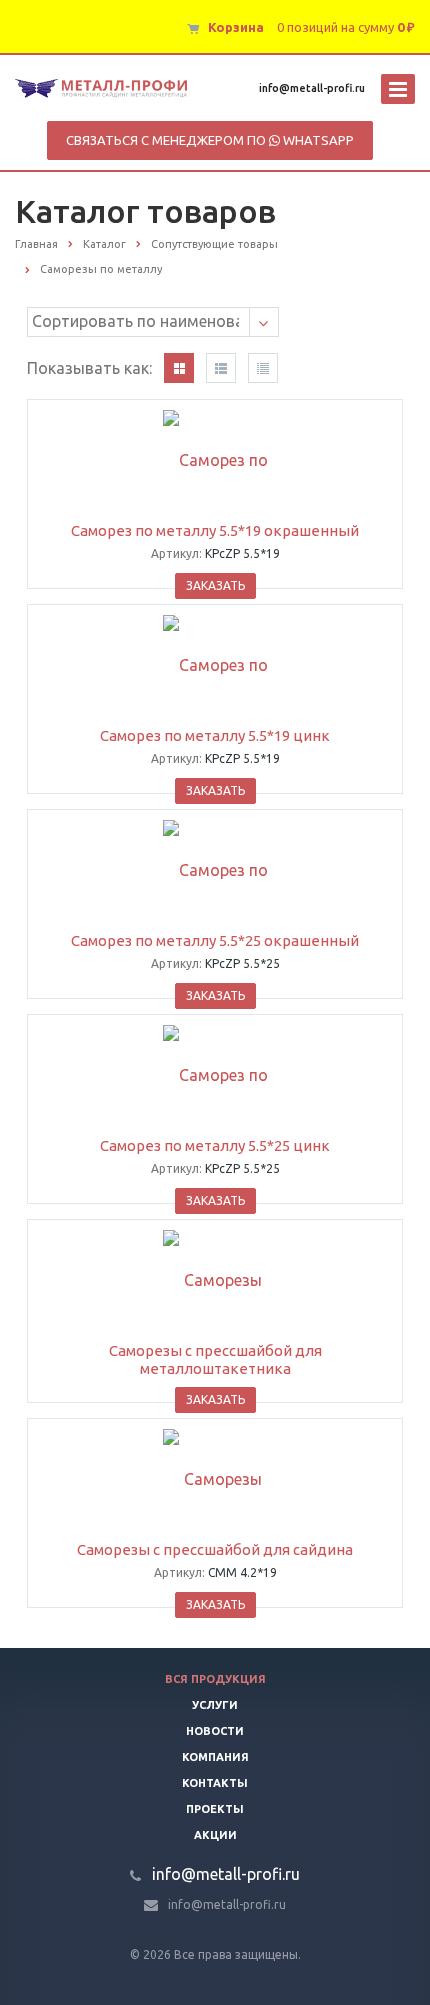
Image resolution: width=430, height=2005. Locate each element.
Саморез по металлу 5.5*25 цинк (215, 1145)
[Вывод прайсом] (263, 368)
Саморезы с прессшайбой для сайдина (215, 1549)
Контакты (215, 1783)
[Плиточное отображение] (179, 368)
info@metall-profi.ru (312, 88)
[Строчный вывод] (221, 368)
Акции (215, 1835)
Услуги (215, 1705)
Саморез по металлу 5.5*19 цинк (215, 735)
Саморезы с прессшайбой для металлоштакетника (215, 1359)
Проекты (215, 1809)
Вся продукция (215, 1679)
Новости (215, 1731)
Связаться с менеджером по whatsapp (210, 140)
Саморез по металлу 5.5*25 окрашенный (215, 940)
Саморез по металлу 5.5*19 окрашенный (215, 530)
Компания (215, 1757)
